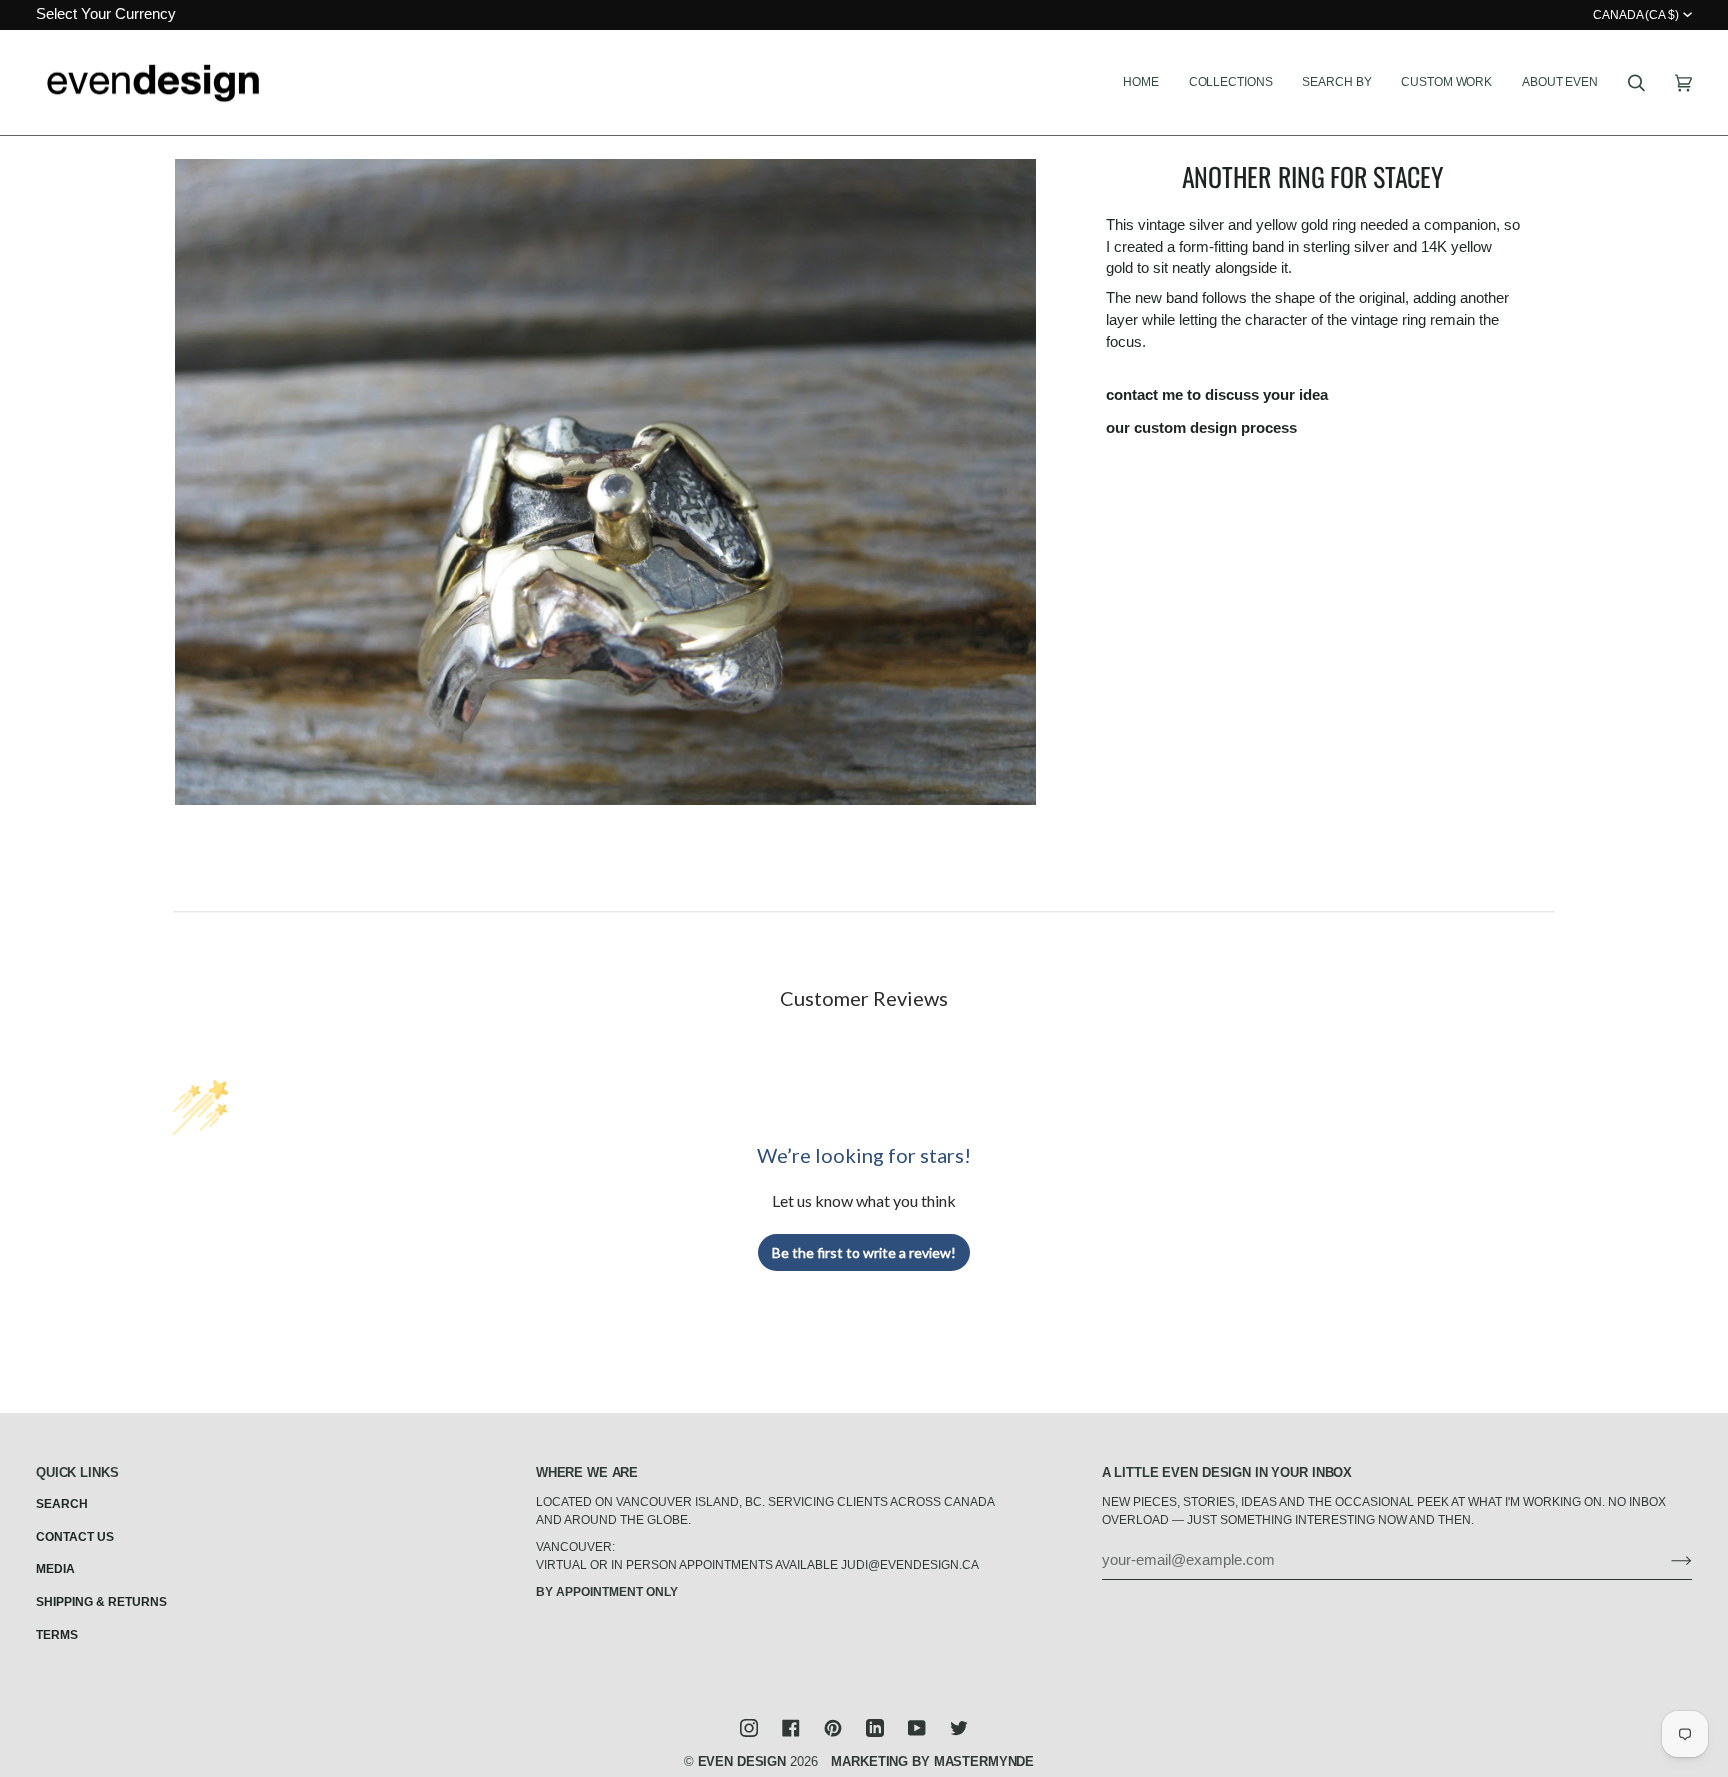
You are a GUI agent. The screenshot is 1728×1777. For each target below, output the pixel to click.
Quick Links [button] (77, 1472)
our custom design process (1201, 428)
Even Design (742, 1761)
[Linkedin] (875, 1728)
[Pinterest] (833, 1728)
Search (62, 1504)
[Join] (1665, 1560)
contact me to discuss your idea (1217, 395)
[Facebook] (791, 1728)
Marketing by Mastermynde (932, 1761)
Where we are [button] (587, 1472)
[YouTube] (917, 1728)
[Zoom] (605, 482)
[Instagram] (749, 1728)
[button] (1231, 83)
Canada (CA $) (1636, 15)
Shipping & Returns (101, 1602)
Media (55, 1569)
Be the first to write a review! (864, 1252)
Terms (57, 1635)
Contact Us (75, 1537)
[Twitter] (959, 1728)
